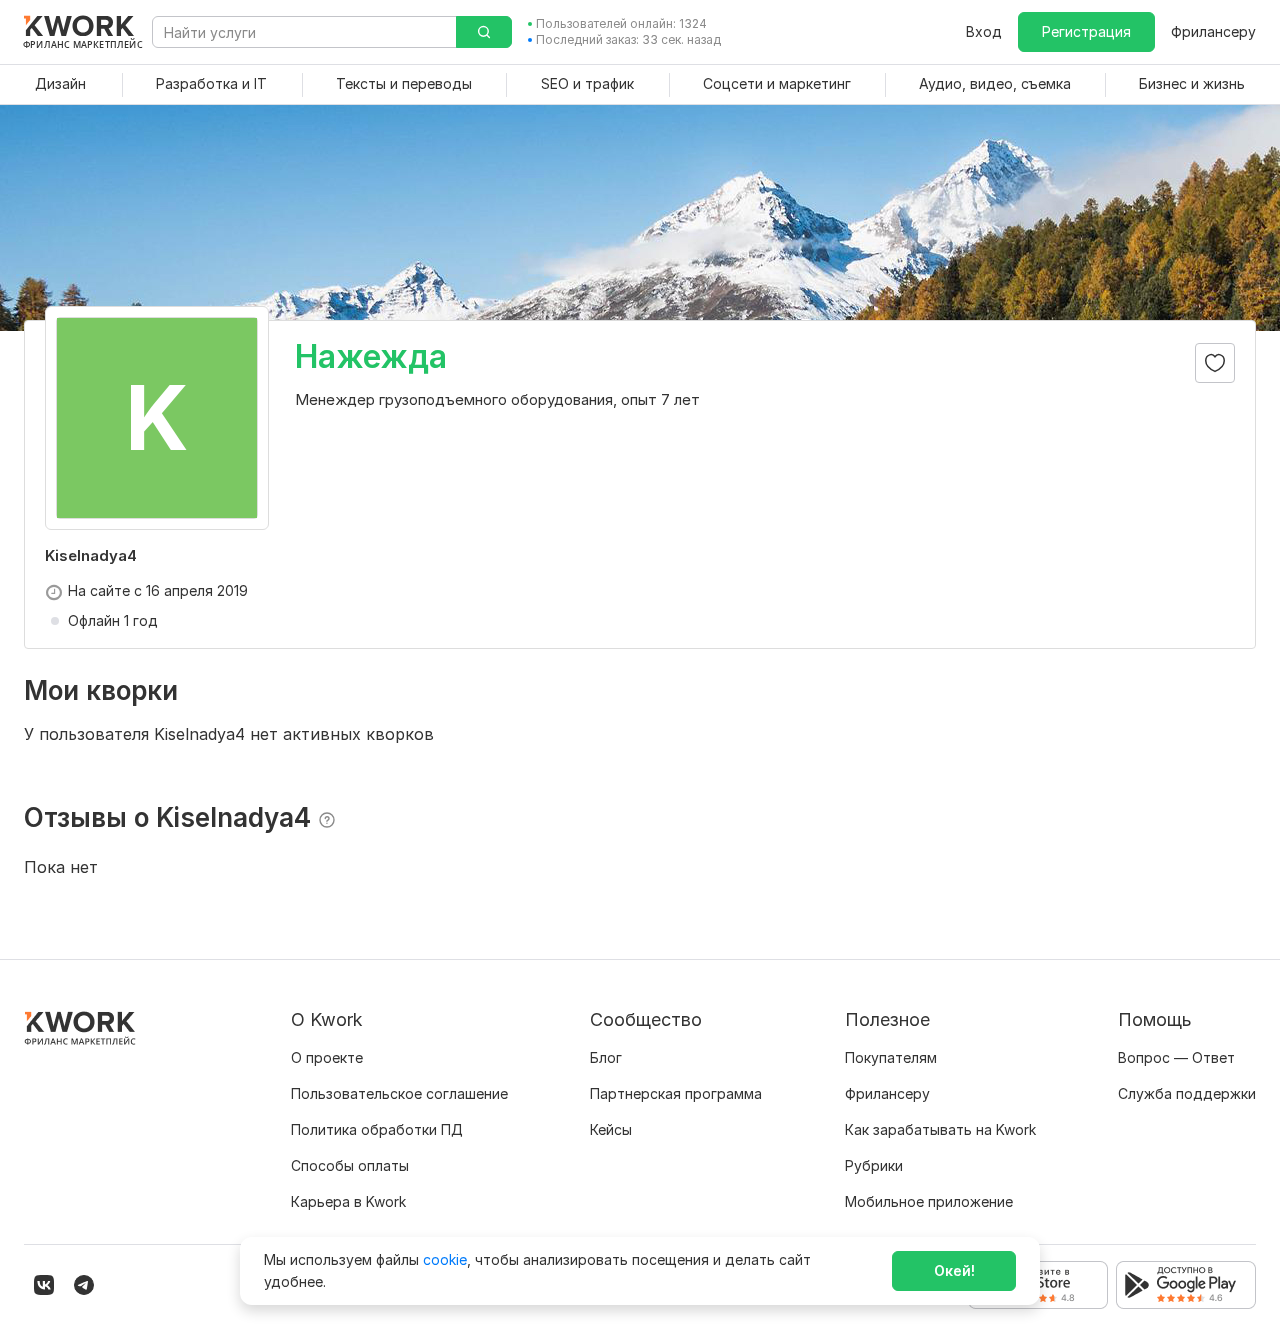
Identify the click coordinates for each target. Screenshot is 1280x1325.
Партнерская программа (676, 1093)
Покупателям (891, 1057)
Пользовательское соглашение (399, 1093)
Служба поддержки (1187, 1093)
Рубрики (874, 1165)
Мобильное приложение (929, 1201)
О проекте (327, 1057)
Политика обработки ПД (377, 1129)
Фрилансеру (1213, 31)
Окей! (954, 1270)
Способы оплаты (350, 1165)
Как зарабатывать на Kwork (940, 1129)
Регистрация (1086, 31)
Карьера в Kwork (348, 1201)
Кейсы (611, 1129)
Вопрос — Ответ (1176, 1057)
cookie (445, 1259)
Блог (606, 1057)
